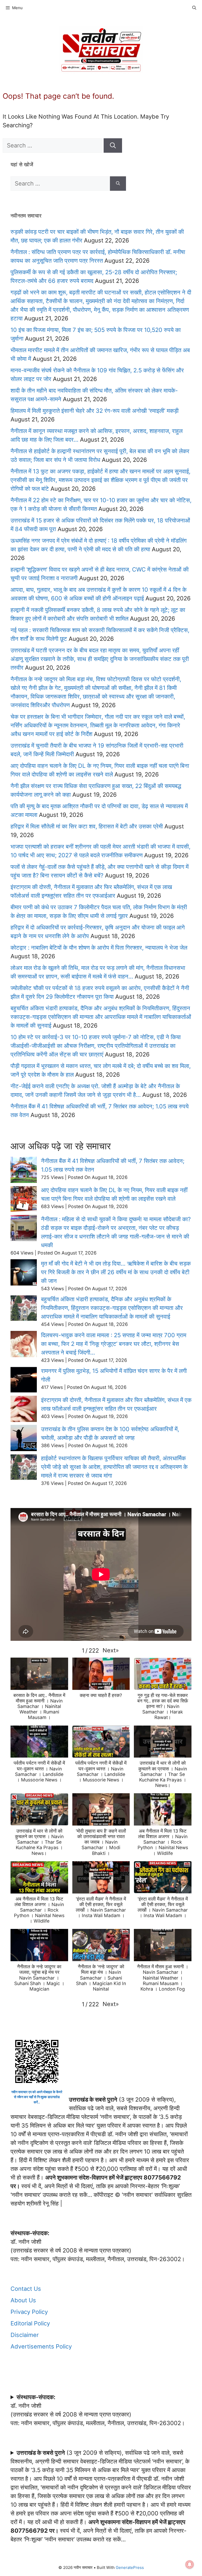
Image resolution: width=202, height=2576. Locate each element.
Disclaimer (25, 2335)
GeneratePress (130, 2567)
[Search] (113, 146)
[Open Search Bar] (194, 8)
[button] (111, 1650)
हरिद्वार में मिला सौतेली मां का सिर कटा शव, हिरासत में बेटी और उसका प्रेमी (87, 826)
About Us (23, 2300)
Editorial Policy (30, 2323)
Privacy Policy (29, 2312)
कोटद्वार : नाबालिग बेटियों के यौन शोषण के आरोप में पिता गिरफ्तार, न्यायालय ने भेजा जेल (99, 948)
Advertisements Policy (41, 2346)
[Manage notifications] (190, 2564)
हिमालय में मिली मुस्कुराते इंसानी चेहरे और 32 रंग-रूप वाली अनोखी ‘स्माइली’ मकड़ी (95, 411)
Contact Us (26, 2289)
